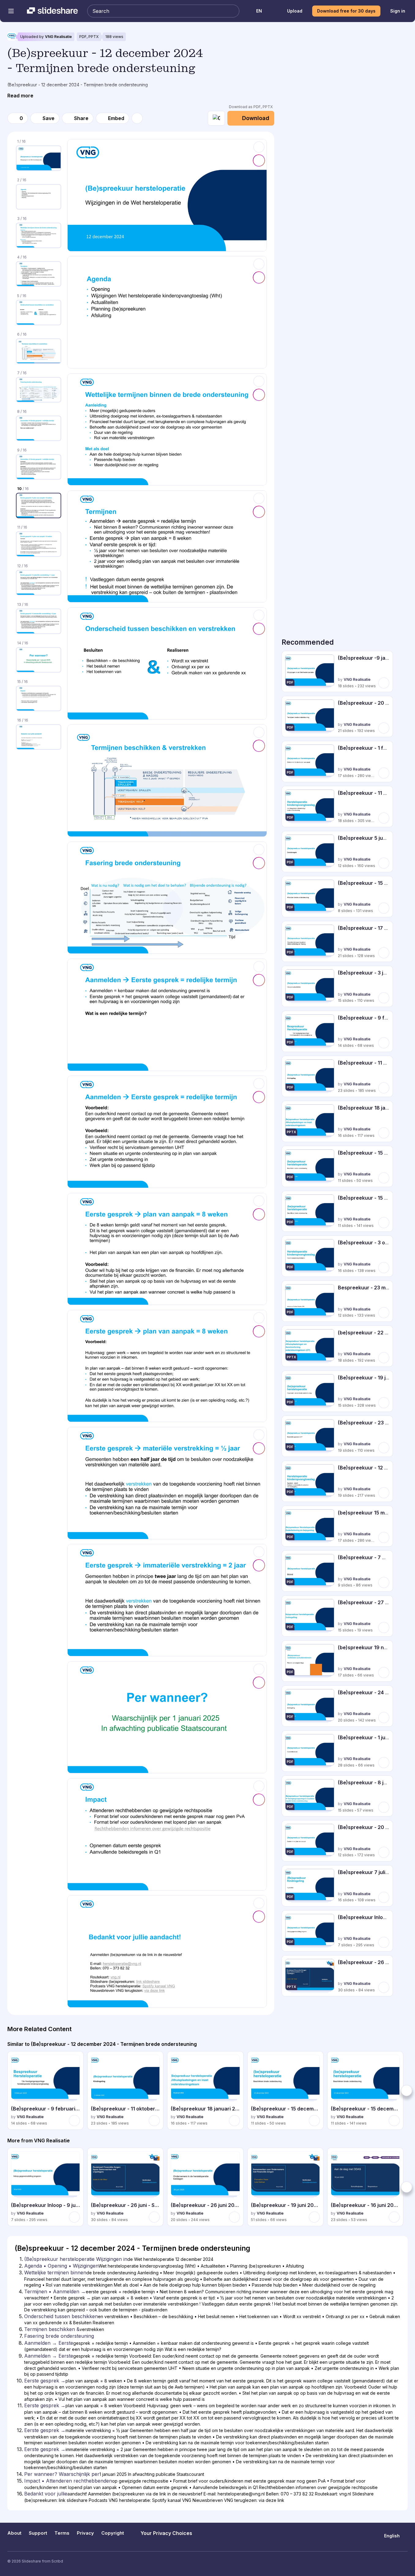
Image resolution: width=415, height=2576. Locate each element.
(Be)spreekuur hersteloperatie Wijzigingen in (76, 2259)
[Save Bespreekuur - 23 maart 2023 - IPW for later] (384, 1313)
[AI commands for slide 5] (259, 629)
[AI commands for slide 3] (259, 395)
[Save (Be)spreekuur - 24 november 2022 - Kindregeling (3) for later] (384, 1718)
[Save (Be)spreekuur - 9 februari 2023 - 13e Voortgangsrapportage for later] (384, 1043)
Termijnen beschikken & (52, 2329)
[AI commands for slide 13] (259, 1565)
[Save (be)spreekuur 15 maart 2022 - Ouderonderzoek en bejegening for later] (384, 1537)
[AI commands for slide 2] (259, 277)
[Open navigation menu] (11, 11)
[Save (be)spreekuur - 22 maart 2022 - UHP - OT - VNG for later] (384, 1358)
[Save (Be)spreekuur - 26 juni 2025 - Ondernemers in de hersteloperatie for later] (234, 2217)
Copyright (113, 2533)
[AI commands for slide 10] (259, 1214)
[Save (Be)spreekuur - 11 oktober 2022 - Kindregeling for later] (384, 1088)
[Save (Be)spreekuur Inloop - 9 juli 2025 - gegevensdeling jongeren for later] (384, 1942)
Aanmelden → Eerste (49, 2343)
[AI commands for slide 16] (259, 1917)
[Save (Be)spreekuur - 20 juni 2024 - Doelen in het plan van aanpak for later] (384, 1852)
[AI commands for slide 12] (259, 1448)
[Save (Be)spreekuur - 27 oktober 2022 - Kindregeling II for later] (384, 1627)
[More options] (137, 118)
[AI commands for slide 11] (259, 1331)
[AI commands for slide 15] (259, 1800)
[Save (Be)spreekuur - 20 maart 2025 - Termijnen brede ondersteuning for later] (384, 728)
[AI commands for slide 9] (259, 1097)
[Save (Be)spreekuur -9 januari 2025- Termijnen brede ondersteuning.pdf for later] (384, 683)
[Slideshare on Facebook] (393, 2561)
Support (38, 2533)
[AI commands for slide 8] (259, 980)
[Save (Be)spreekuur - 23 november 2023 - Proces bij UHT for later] (384, 1448)
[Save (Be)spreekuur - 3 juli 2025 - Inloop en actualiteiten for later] (384, 998)
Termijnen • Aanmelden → (55, 2291)
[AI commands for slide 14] (259, 1683)
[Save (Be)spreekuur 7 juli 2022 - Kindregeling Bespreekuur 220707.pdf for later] (384, 1897)
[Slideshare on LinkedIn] (405, 2561)
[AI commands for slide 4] (259, 512)
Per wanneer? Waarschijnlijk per (62, 2474)
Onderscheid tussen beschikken (61, 2316)
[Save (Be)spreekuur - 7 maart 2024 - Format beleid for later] (384, 1582)
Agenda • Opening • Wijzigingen (61, 2266)
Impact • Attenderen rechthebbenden (68, 2481)
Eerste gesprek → (45, 2381)
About (14, 2533)
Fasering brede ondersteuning (59, 2336)
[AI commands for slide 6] (259, 746)
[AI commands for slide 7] (259, 863)
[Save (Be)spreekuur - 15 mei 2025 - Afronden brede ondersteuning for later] (384, 908)
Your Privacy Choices (166, 2533)
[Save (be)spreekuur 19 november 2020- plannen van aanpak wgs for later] (384, 1673)
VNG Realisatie (58, 37)
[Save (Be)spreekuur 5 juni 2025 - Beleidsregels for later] (384, 863)
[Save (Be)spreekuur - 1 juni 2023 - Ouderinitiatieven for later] (384, 1763)
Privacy (85, 2533)
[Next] (406, 2091)
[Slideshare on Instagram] (381, 2561)
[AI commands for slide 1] (259, 160)
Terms (62, 2533)
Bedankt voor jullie (46, 2494)
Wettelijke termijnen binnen (55, 2272)
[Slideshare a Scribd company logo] (52, 11)
